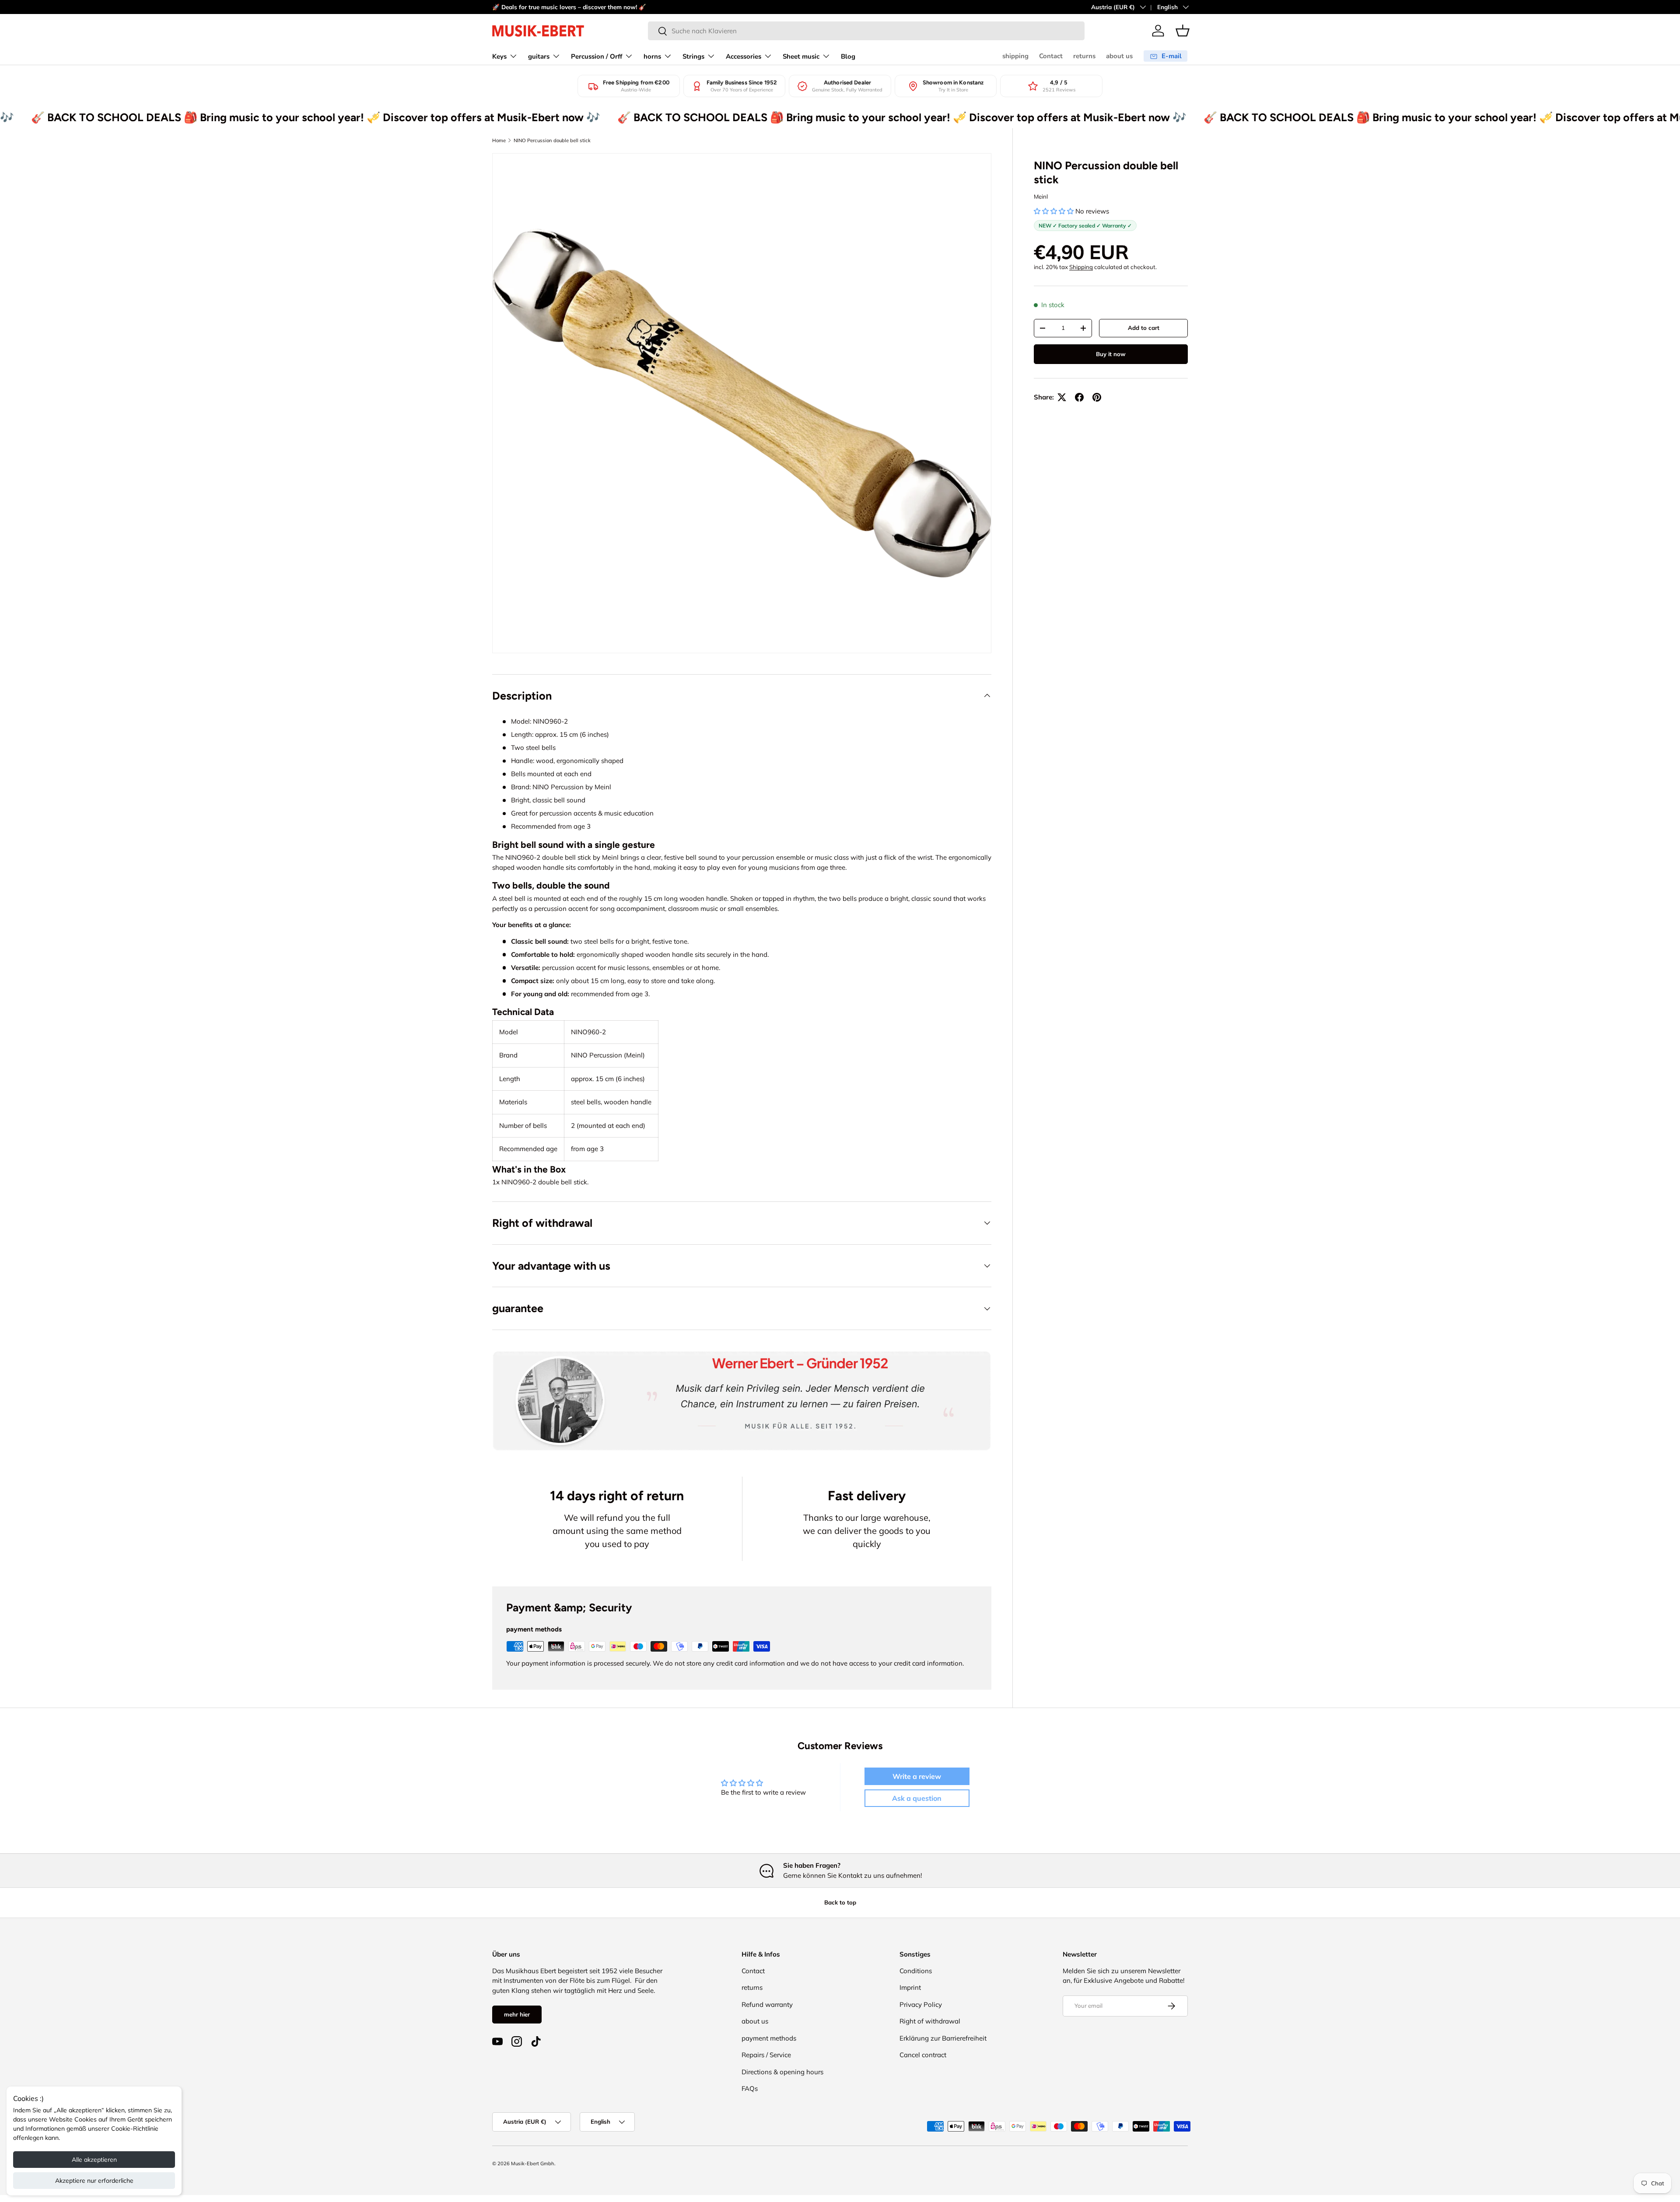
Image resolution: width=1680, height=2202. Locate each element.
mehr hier (517, 2014)
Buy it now (1111, 354)
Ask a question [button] (917, 1798)
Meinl (1041, 196)
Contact (1051, 56)
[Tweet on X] (1062, 397)
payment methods (769, 2038)
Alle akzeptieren (94, 2160)
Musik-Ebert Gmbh (533, 2163)
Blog (848, 56)
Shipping (1081, 267)
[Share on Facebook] (1079, 397)
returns (1084, 56)
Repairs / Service (766, 2055)
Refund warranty (767, 2004)
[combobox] (866, 31)
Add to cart (1144, 328)
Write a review (917, 1776)
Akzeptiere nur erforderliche (94, 2181)
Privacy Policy (921, 2004)
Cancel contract (923, 2055)
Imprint (910, 1987)
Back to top (840, 1902)
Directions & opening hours (782, 2072)
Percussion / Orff (597, 56)
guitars (539, 56)
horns (652, 56)
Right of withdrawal (930, 2021)
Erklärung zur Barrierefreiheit (943, 2038)
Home (499, 140)
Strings (693, 56)
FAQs (750, 2088)
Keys (499, 56)
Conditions (916, 1971)
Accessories (744, 56)
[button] (1183, 31)
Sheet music (801, 56)
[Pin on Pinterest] (1097, 397)
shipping (1015, 56)
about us (1119, 56)
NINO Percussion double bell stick (552, 140)
